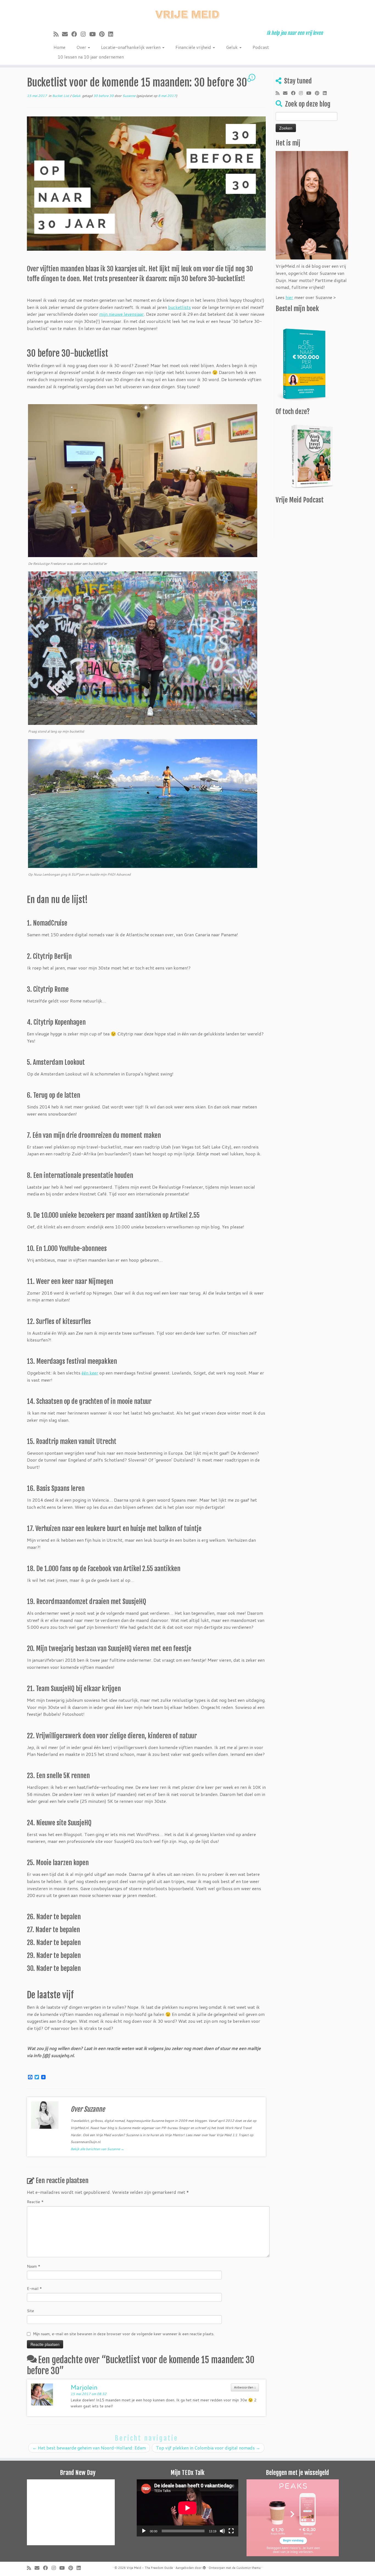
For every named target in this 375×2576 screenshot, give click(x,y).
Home (59, 47)
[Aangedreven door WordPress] (204, 2567)
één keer (90, 1373)
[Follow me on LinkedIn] (112, 34)
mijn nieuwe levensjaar (121, 314)
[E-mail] (67, 34)
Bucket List (61, 96)
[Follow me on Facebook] (76, 34)
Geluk (232, 47)
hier (289, 297)
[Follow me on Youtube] (94, 34)
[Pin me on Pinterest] (104, 34)
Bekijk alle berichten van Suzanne (97, 2149)
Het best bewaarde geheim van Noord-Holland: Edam (89, 2448)
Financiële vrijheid (194, 47)
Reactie (35, 2202)
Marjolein (84, 2387)
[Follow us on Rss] (58, 34)
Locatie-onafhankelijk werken (131, 47)
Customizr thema (248, 2568)
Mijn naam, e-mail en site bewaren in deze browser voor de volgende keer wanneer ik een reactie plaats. (124, 2334)
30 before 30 (104, 96)
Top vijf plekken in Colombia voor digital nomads (208, 2448)
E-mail (34, 2289)
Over (82, 47)
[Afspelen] (144, 2531)
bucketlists (179, 307)
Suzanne (129, 96)
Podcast (261, 47)
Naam (34, 2266)
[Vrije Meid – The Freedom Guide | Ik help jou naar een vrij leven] (187, 13)
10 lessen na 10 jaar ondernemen (91, 57)
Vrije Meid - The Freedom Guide (150, 2568)
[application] (187, 2508)
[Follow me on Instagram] (85, 34)
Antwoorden (245, 2387)
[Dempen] (222, 2531)
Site (30, 2311)
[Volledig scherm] (231, 2531)
